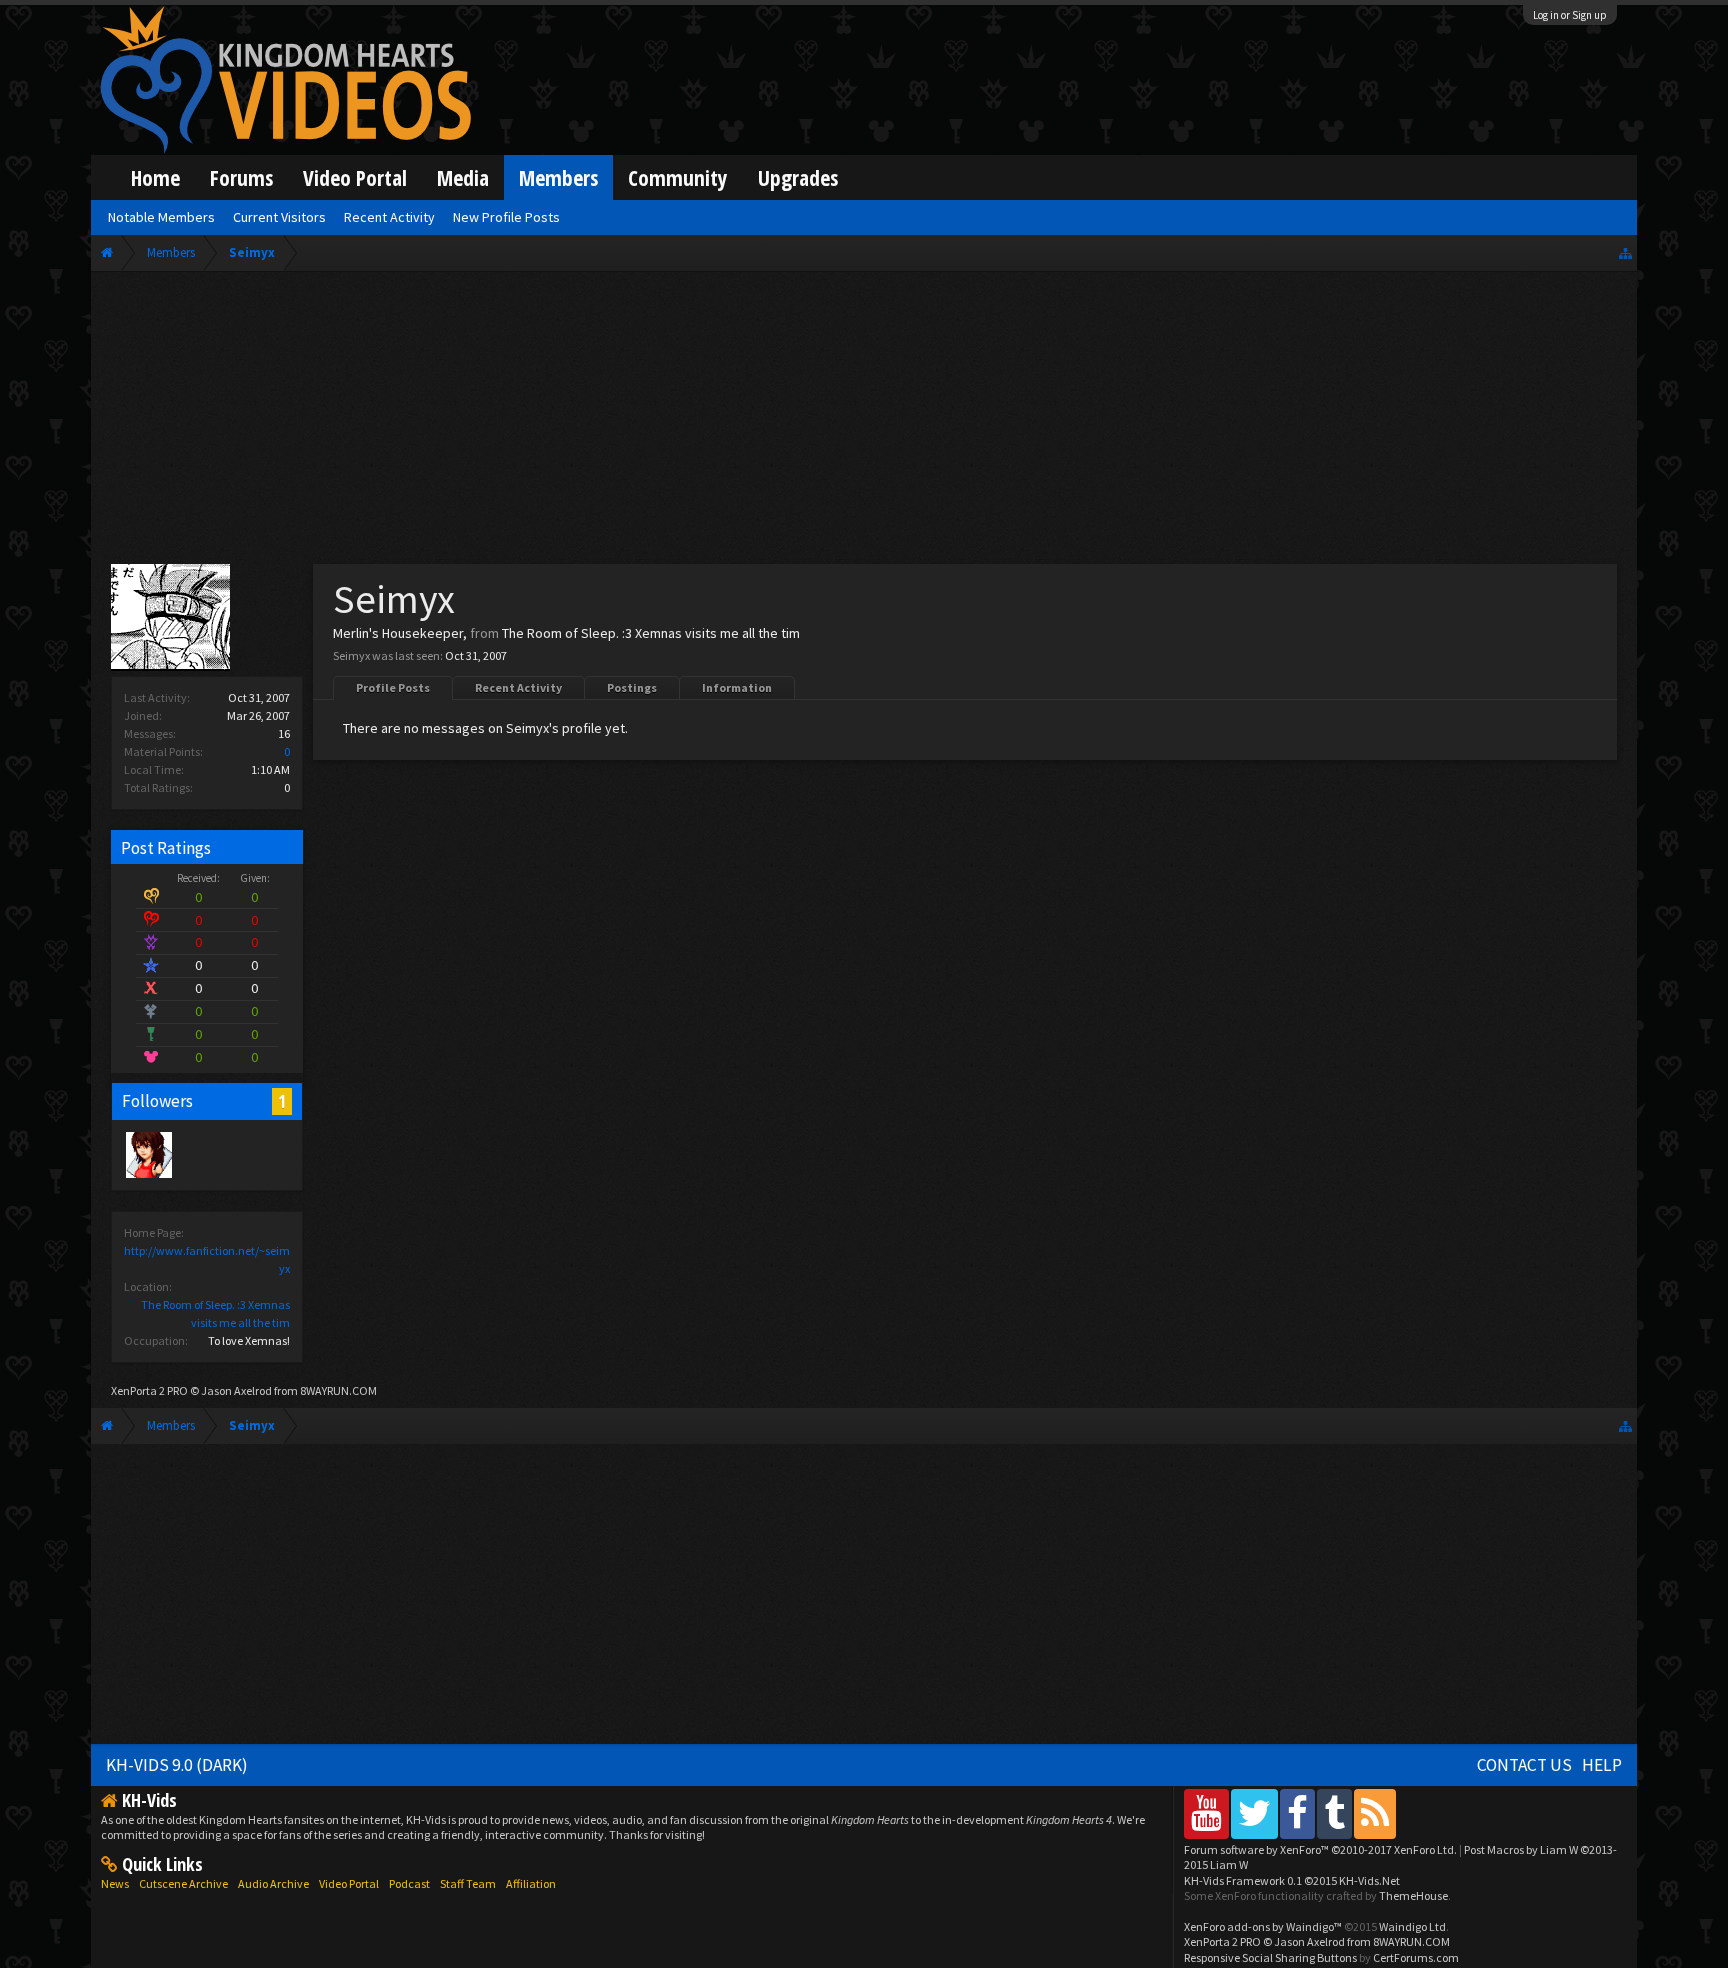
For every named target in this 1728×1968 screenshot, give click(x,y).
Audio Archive (273, 1883)
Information (737, 687)
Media (463, 177)
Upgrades (798, 177)
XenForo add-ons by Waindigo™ (1263, 1926)
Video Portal (355, 177)
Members (558, 177)
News (115, 1883)
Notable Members (161, 217)
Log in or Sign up (1570, 15)
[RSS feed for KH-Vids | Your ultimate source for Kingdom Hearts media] (1375, 1813)
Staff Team (468, 1883)
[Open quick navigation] (1625, 252)
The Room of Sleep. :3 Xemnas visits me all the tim (651, 633)
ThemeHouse (1413, 1895)
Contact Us (1524, 1765)
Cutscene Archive (183, 1883)
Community (678, 177)
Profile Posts (393, 687)
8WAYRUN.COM (338, 1390)
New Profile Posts (506, 217)
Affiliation (531, 1883)
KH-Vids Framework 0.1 (1292, 1880)
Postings (632, 687)
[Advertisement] (864, 422)
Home (155, 177)
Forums (241, 177)
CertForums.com (1416, 1957)
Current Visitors (279, 217)
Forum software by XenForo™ (1320, 1849)
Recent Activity (518, 687)
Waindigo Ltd (1412, 1926)
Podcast (409, 1883)
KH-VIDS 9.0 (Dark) (177, 1765)
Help (1602, 1765)
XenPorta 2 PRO (149, 1390)
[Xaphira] (148, 1154)
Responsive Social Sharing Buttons (1270, 1957)
